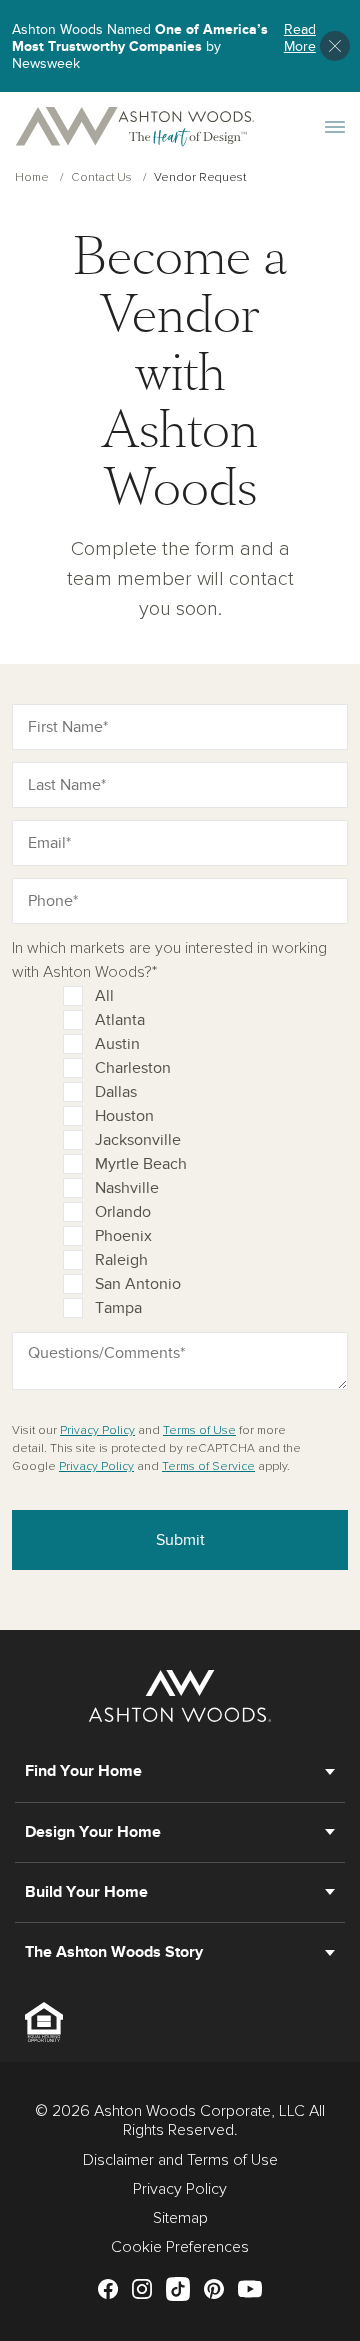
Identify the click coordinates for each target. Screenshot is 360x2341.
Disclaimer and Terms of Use (180, 2160)
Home (32, 178)
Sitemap (180, 2218)
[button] (335, 46)
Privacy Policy (97, 1431)
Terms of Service (208, 1467)
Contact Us (101, 178)
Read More (300, 38)
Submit (180, 1540)
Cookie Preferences (180, 2247)
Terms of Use (199, 1431)
